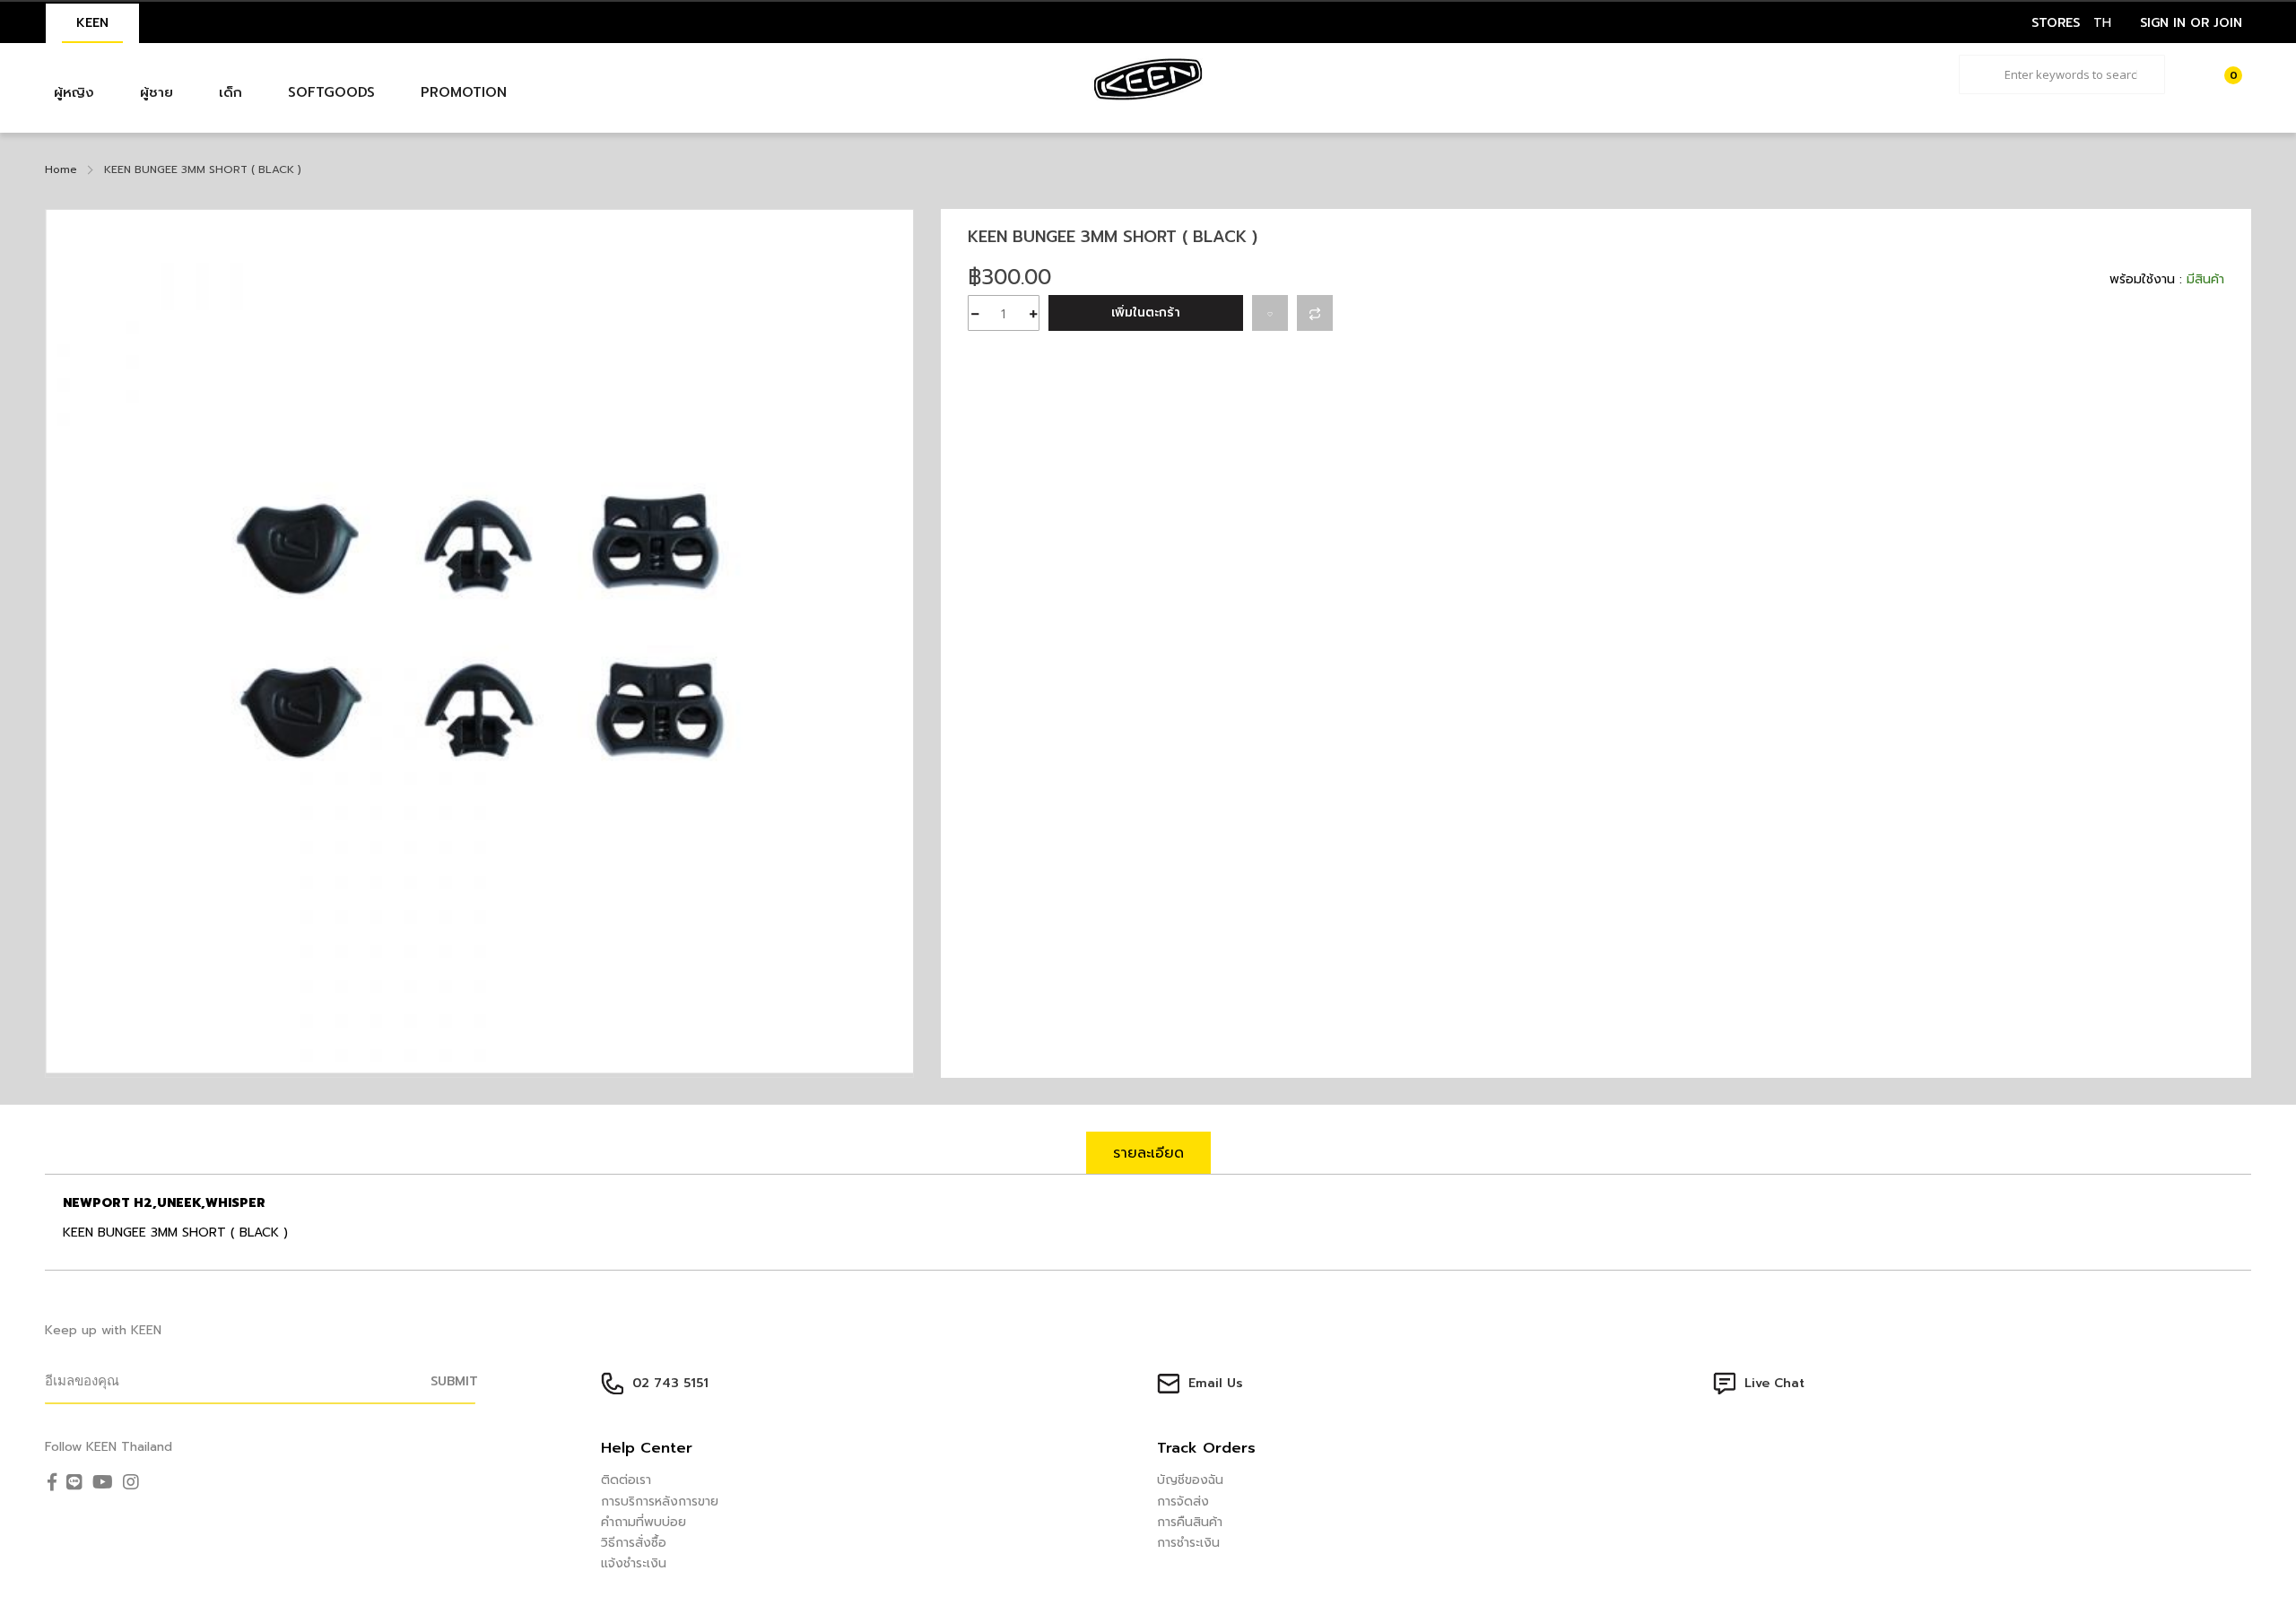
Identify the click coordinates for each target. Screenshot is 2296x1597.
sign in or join (2191, 23)
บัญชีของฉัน (1190, 1480)
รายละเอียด (1148, 1153)
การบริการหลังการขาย (660, 1502)
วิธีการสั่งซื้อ (634, 1543)
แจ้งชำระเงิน (634, 1563)
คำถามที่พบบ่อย (644, 1522)
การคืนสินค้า (1190, 1522)
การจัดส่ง (1183, 1502)
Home (61, 169)
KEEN (92, 23)
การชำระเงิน (1188, 1543)
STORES (2056, 23)
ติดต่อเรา (626, 1480)
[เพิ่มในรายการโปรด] (1270, 313)
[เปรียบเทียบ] (1315, 313)
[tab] (1148, 1153)
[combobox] (2062, 74)
